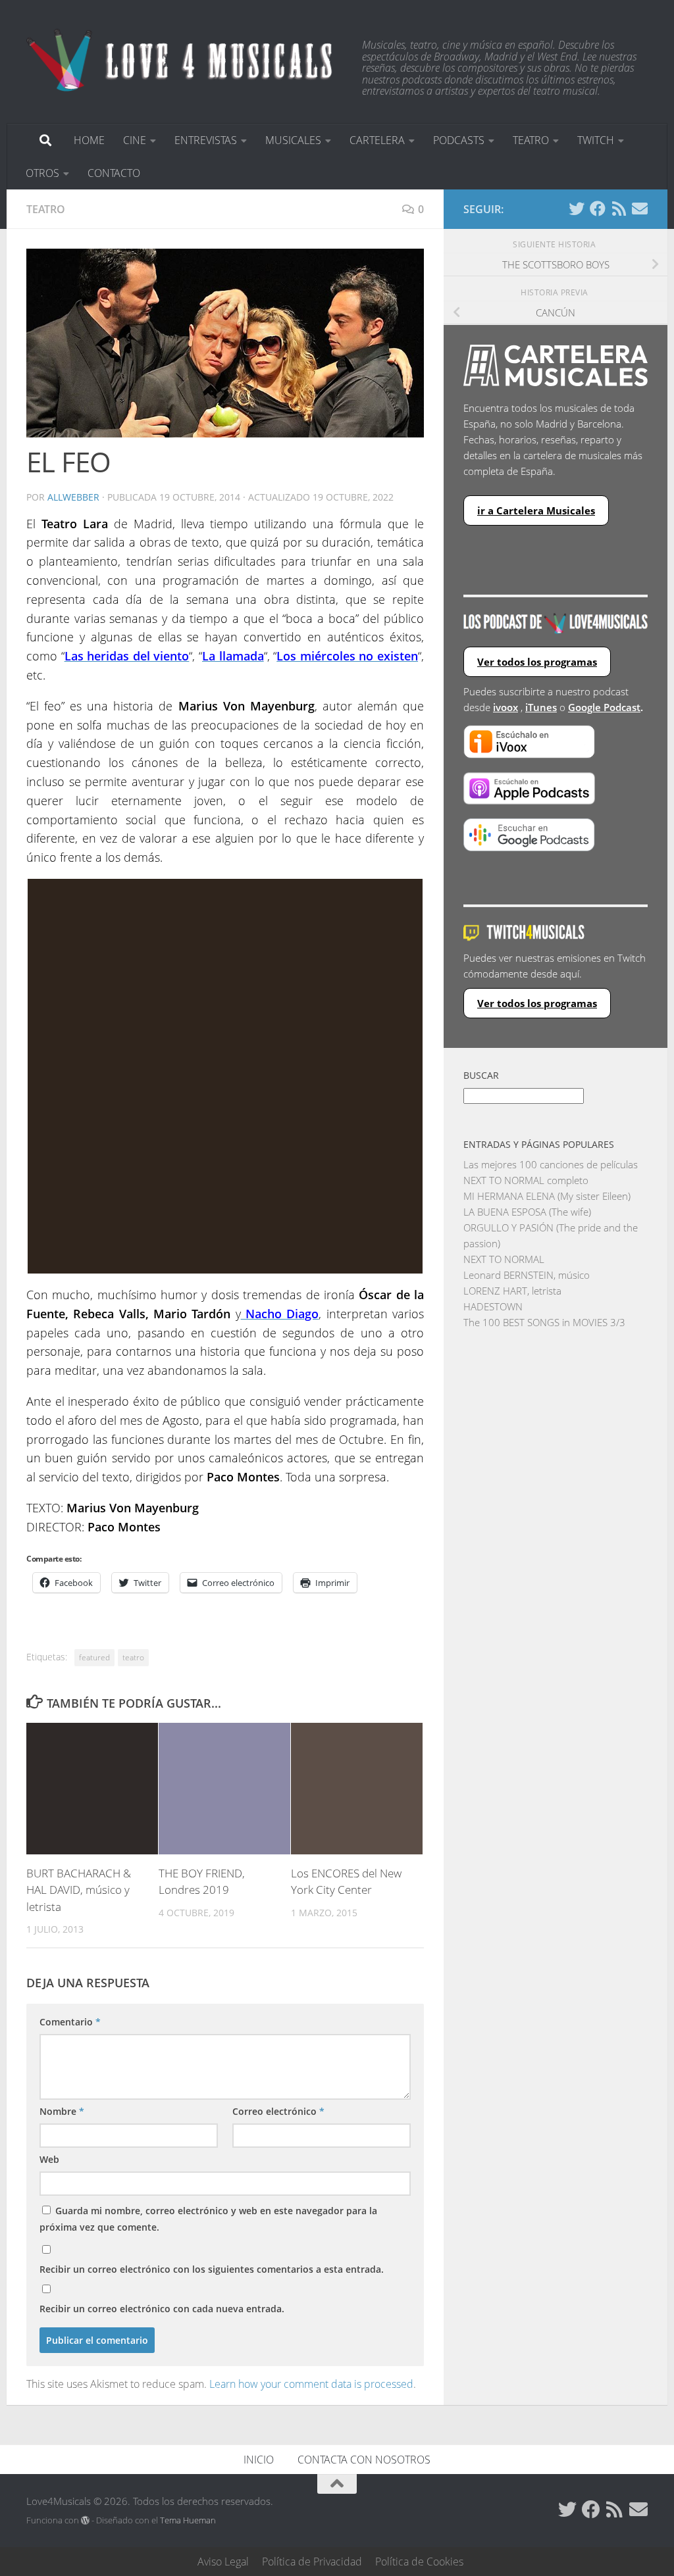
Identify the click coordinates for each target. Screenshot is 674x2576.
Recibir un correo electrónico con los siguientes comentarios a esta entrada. (212, 2269)
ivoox (505, 707)
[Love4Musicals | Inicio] (181, 59)
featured (94, 1657)
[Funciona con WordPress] (85, 2520)
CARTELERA (377, 140)
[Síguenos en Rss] (619, 209)
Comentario (70, 2022)
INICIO (259, 2460)
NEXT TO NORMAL (504, 1259)
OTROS (42, 173)
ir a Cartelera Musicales (536, 510)
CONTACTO (114, 173)
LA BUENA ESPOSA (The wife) (527, 1212)
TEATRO (531, 140)
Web (49, 2159)
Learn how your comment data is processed (311, 2384)
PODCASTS (459, 140)
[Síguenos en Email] (640, 209)
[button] (225, 343)
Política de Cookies (419, 2562)
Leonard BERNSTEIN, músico (527, 1275)
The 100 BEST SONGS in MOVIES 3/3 (544, 1322)
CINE (135, 140)
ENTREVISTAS (206, 140)
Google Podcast (604, 707)
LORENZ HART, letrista (512, 1291)
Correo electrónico (278, 2111)
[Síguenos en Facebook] (598, 209)
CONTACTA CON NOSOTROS (364, 2460)
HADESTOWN (493, 1306)
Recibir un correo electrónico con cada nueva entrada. (162, 2309)
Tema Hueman (188, 2520)
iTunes (541, 707)
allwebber (73, 497)
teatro (133, 1657)
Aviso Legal (223, 2562)
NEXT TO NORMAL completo (526, 1180)
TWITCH (596, 140)
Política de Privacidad (312, 2562)
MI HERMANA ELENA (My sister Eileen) (547, 1196)
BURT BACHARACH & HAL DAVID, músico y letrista (79, 1890)
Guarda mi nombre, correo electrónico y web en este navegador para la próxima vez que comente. (208, 2219)
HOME (89, 140)
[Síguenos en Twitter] (577, 209)
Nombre (62, 2111)
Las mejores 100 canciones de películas (551, 1164)
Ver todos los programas (537, 662)
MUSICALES (293, 140)
